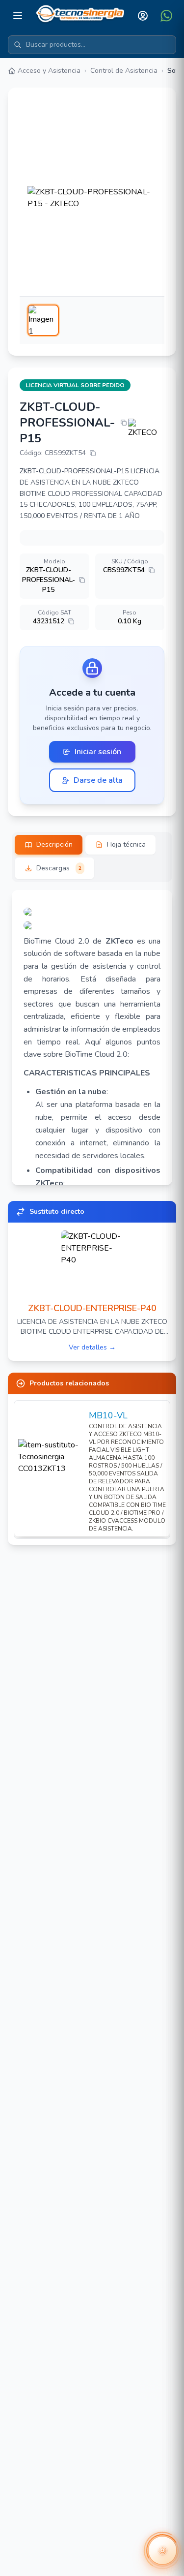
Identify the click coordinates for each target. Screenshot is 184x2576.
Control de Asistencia (124, 71)
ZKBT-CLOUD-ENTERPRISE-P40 (92, 1308)
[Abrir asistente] (162, 2550)
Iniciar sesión (98, 752)
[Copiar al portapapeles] (124, 423)
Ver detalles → (92, 1347)
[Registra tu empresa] (92, 925)
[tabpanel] (92, 1038)
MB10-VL (108, 1415)
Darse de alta (98, 780)
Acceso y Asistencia (49, 71)
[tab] (49, 845)
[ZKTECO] (146, 429)
